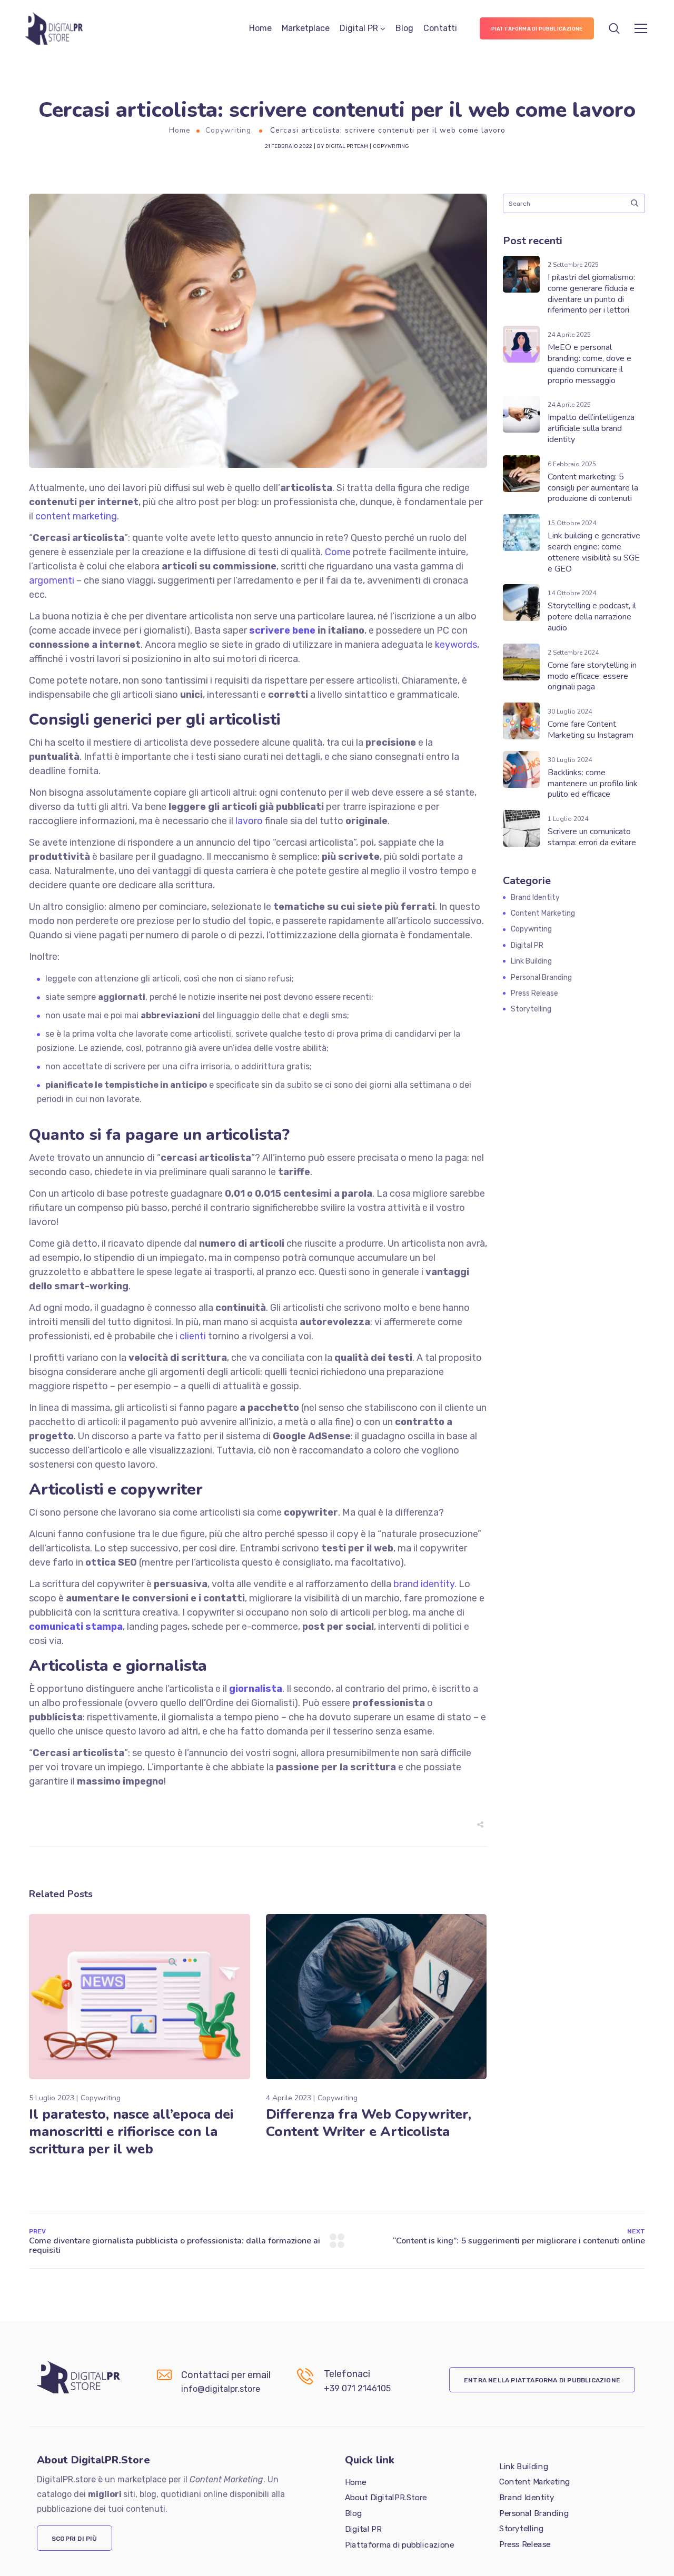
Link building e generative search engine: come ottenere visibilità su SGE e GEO (594, 552)
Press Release (534, 993)
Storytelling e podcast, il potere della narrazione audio (592, 617)
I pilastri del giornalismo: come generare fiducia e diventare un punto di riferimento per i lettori (591, 294)
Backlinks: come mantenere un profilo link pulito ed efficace (593, 784)
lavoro (249, 821)
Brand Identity (535, 898)
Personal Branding (541, 978)
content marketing (76, 516)
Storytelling (531, 1009)
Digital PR (359, 28)
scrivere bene (282, 630)
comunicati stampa (76, 1627)
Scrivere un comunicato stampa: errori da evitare (592, 837)
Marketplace (306, 28)
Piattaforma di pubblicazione (399, 2544)
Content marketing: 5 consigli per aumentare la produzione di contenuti (593, 488)
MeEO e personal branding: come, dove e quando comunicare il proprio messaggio (589, 364)
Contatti (440, 28)
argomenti (52, 580)
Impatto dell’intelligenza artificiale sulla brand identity (591, 428)
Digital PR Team (347, 146)
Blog (404, 28)
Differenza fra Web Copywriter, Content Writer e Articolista (369, 2123)
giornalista (256, 1689)
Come (338, 552)
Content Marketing (543, 913)
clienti (193, 1336)
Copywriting (228, 130)
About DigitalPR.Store (386, 2498)
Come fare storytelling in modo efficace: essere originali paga (592, 676)
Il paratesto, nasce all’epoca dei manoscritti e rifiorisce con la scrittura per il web (131, 2132)
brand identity (424, 1584)
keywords (456, 645)
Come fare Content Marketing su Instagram (591, 730)
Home (260, 28)
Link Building (531, 961)
